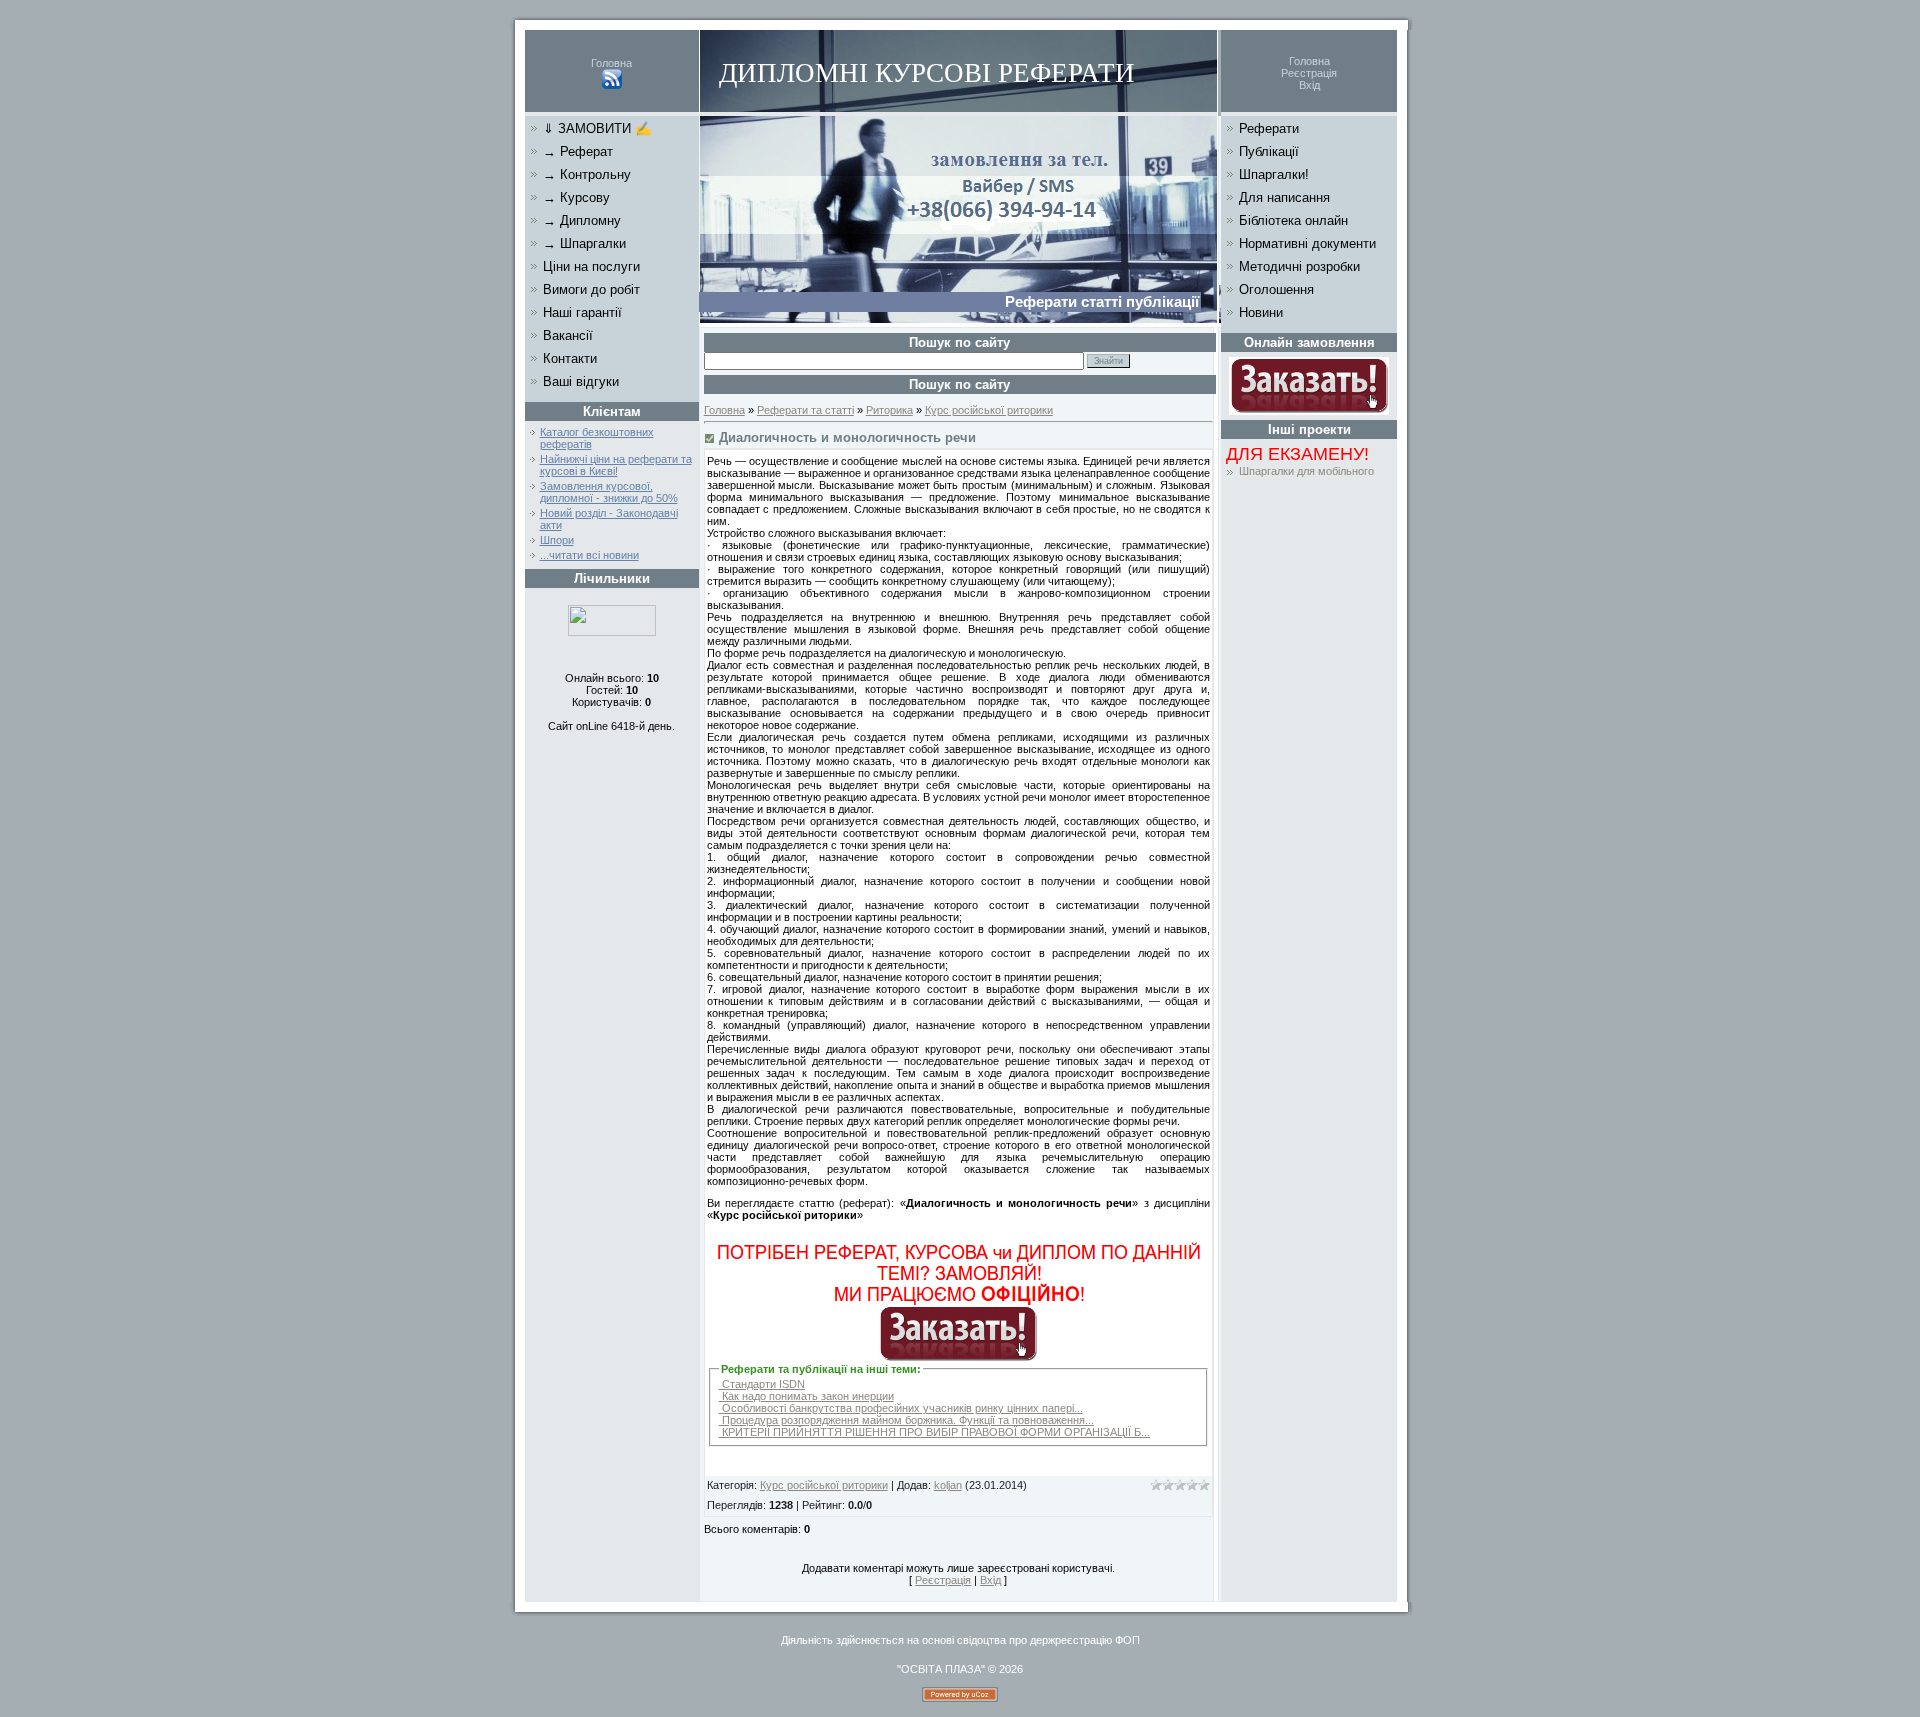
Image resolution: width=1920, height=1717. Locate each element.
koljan (948, 1485)
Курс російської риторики (989, 410)
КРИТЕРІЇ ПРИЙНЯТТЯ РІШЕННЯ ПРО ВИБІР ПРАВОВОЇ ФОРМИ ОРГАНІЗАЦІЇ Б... (934, 1432)
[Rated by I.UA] (612, 632)
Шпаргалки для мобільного (1306, 471)
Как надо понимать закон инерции (806, 1396)
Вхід (1309, 85)
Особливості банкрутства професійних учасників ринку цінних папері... (901, 1408)
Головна (611, 63)
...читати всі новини (589, 555)
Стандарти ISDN (762, 1384)
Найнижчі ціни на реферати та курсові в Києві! (616, 465)
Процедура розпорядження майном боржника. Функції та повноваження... (906, 1420)
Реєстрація (1309, 73)
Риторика (889, 410)
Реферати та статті (805, 410)
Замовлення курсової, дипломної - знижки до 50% (609, 492)
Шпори (557, 540)
